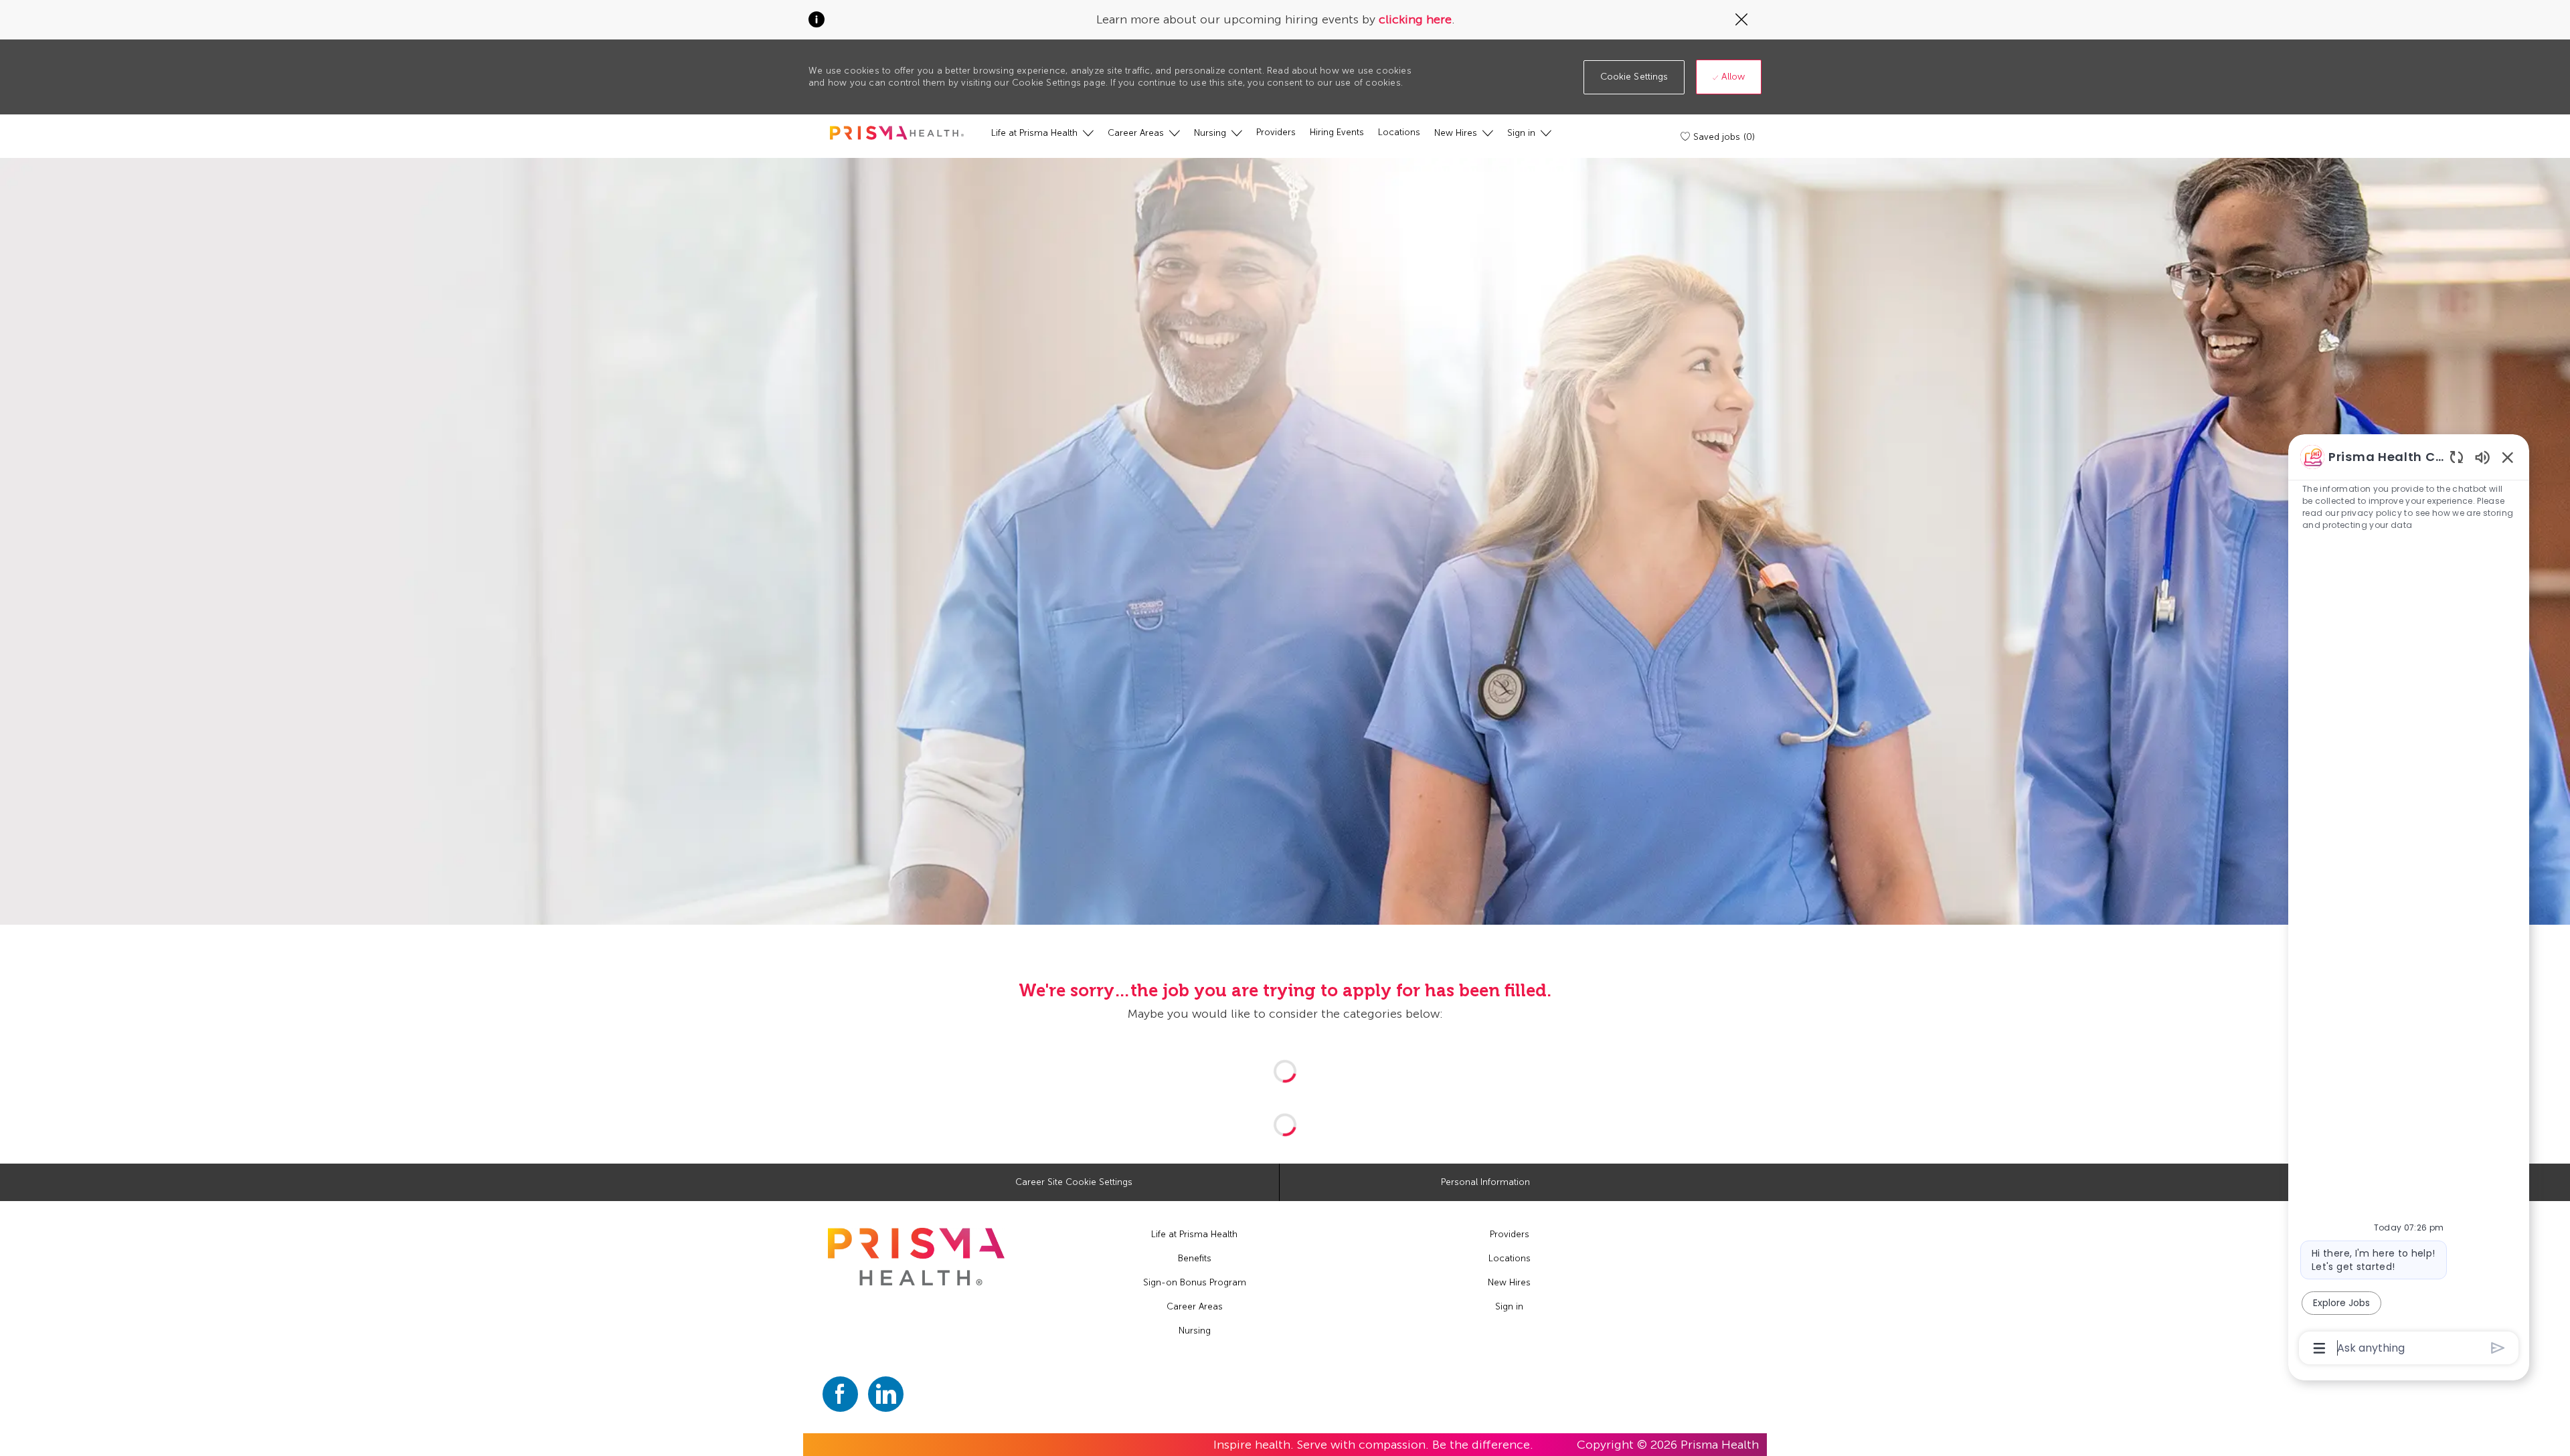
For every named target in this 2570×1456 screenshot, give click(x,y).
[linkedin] (886, 1394)
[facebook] (840, 1394)
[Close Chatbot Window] (2508, 457)
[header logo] (897, 133)
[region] (2409, 901)
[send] (2498, 1348)
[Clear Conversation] (2457, 457)
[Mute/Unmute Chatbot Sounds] (2482, 457)
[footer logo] (916, 1257)
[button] (1634, 77)
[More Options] (2319, 1348)
